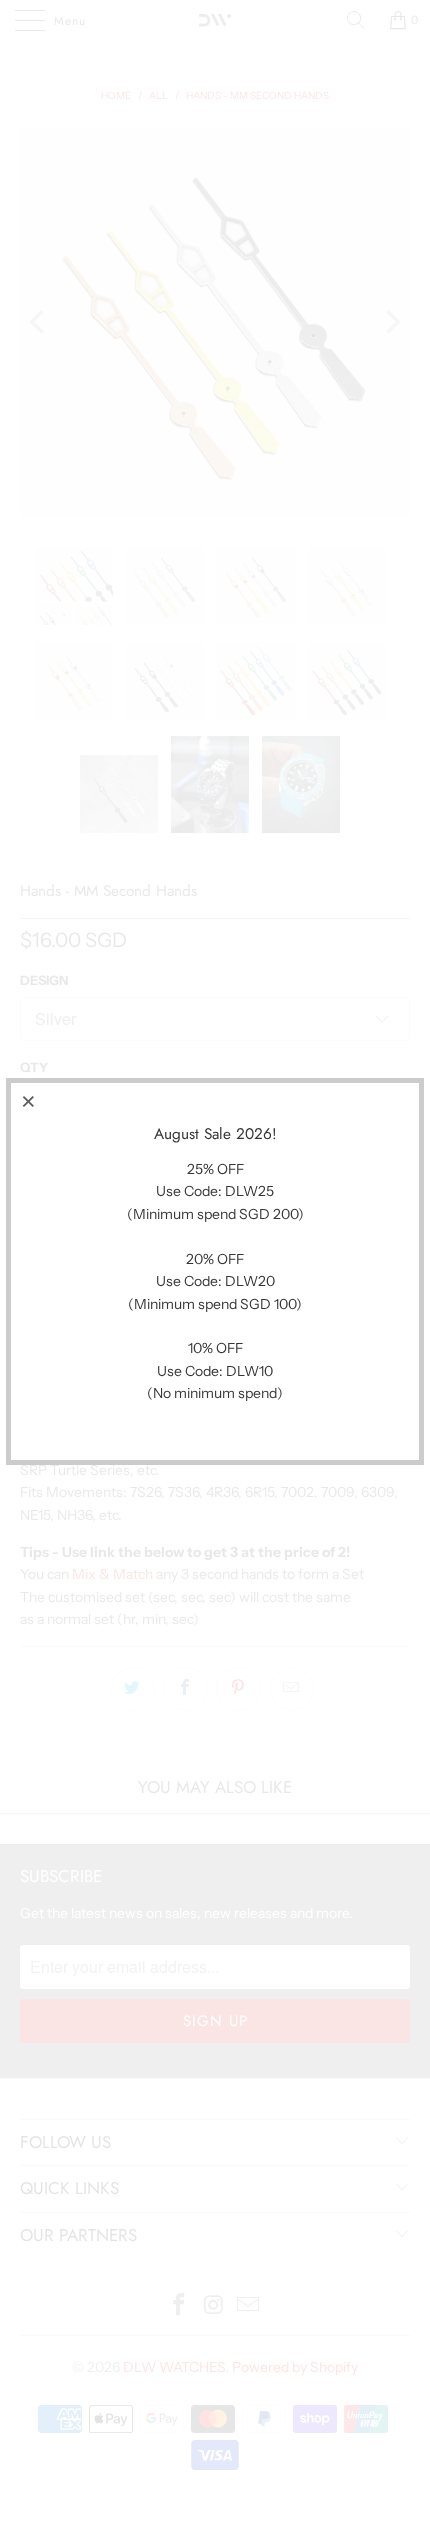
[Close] (29, 1101)
